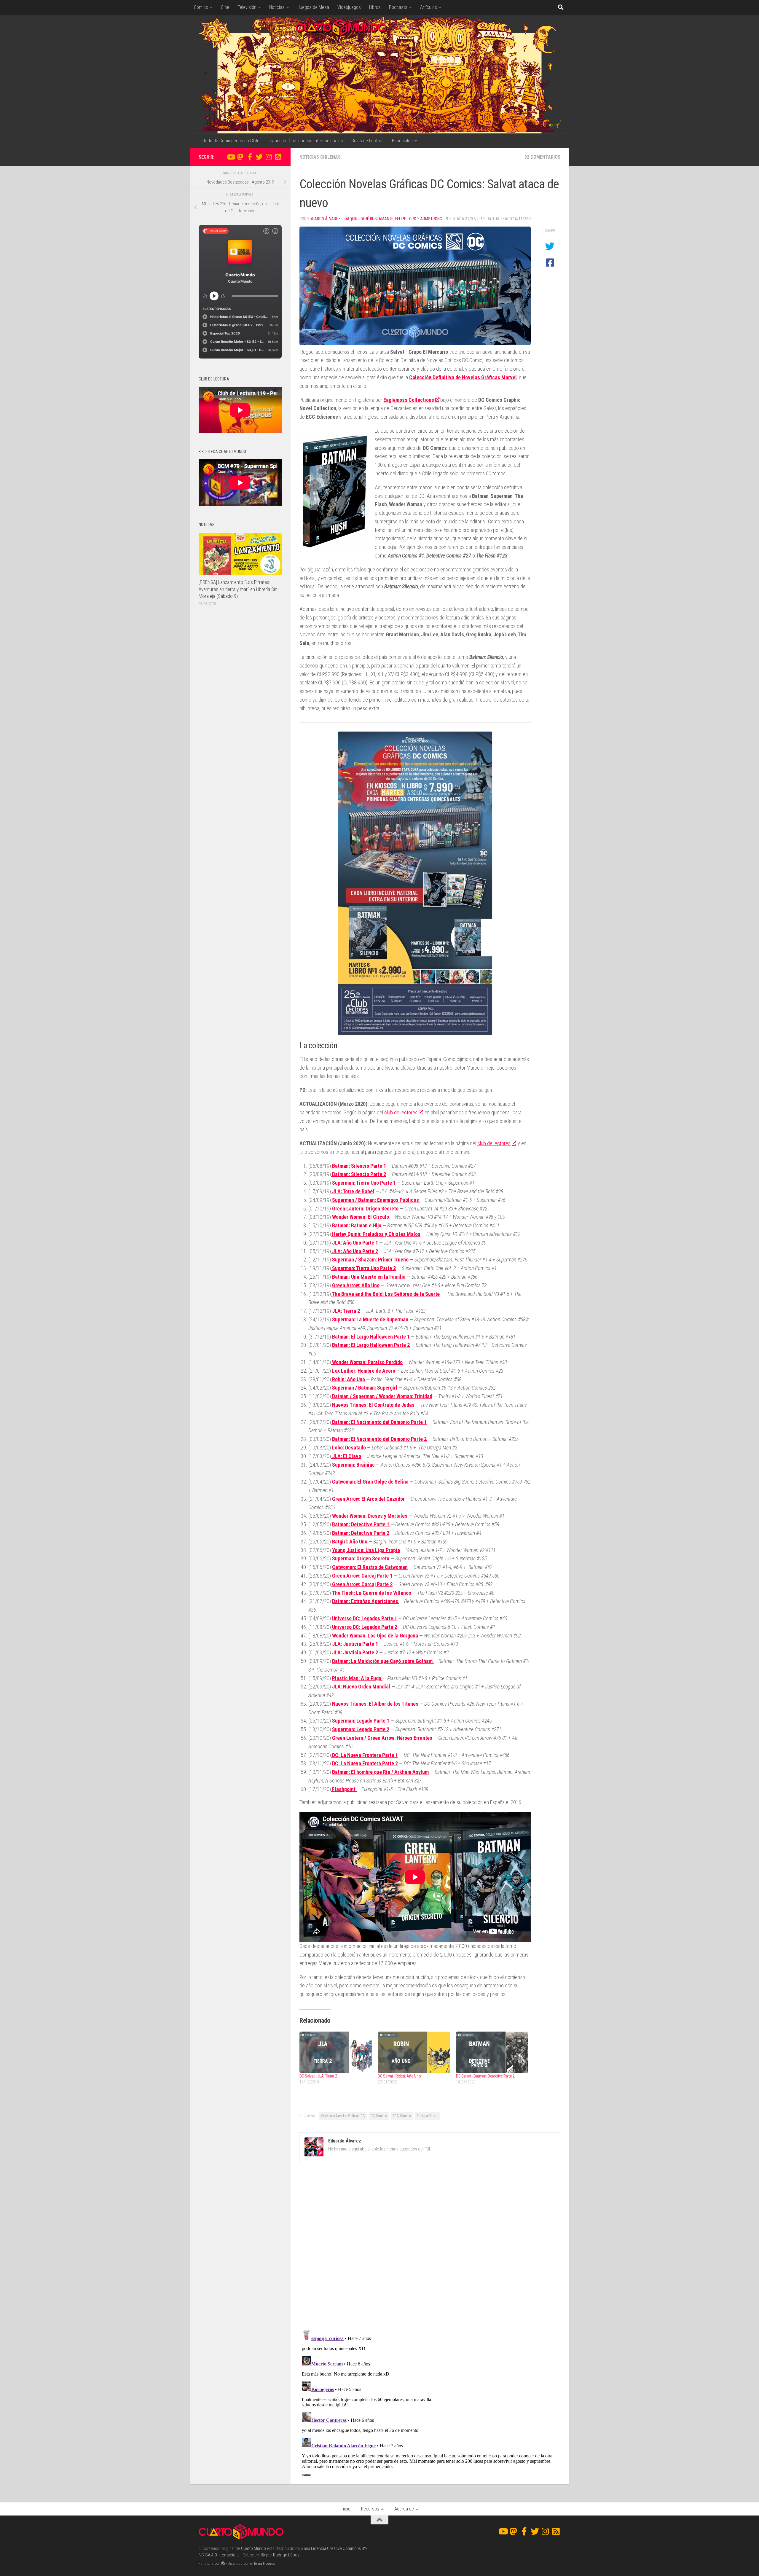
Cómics (201, 7)
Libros (375, 7)
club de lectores (401, 1112)
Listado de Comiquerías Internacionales (305, 141)
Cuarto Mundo (253, 2548)
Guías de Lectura (367, 141)
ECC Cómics (402, 2116)
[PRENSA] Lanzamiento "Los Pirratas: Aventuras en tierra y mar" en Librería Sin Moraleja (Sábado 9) (238, 589)
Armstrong (431, 219)
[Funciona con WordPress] (223, 2563)
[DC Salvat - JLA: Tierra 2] (336, 2052)
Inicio (346, 2509)
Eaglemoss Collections (409, 400)
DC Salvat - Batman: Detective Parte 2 (485, 2076)
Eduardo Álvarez (324, 219)
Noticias (277, 7)
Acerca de (404, 2509)
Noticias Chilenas (320, 157)
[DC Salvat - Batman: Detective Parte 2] (492, 2052)
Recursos (370, 2509)
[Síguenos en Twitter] (259, 157)
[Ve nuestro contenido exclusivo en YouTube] (231, 157)
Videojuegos (349, 7)
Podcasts (398, 7)
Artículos (429, 7)
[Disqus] (430, 2248)
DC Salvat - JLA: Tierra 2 (318, 2076)
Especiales (402, 141)
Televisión (247, 7)
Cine (225, 7)
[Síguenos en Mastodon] (240, 157)
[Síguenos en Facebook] (250, 157)
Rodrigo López (286, 2555)
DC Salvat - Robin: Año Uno (399, 2076)
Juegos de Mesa (313, 7)
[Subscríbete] (278, 157)
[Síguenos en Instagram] (269, 157)
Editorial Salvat (427, 2116)
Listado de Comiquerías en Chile (229, 141)
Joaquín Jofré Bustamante (368, 219)
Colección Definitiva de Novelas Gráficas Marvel (463, 377)
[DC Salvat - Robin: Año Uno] (414, 2052)
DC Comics (379, 2116)
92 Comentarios (542, 157)
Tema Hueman (265, 2563)
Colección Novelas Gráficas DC (343, 2116)
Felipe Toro (406, 219)
